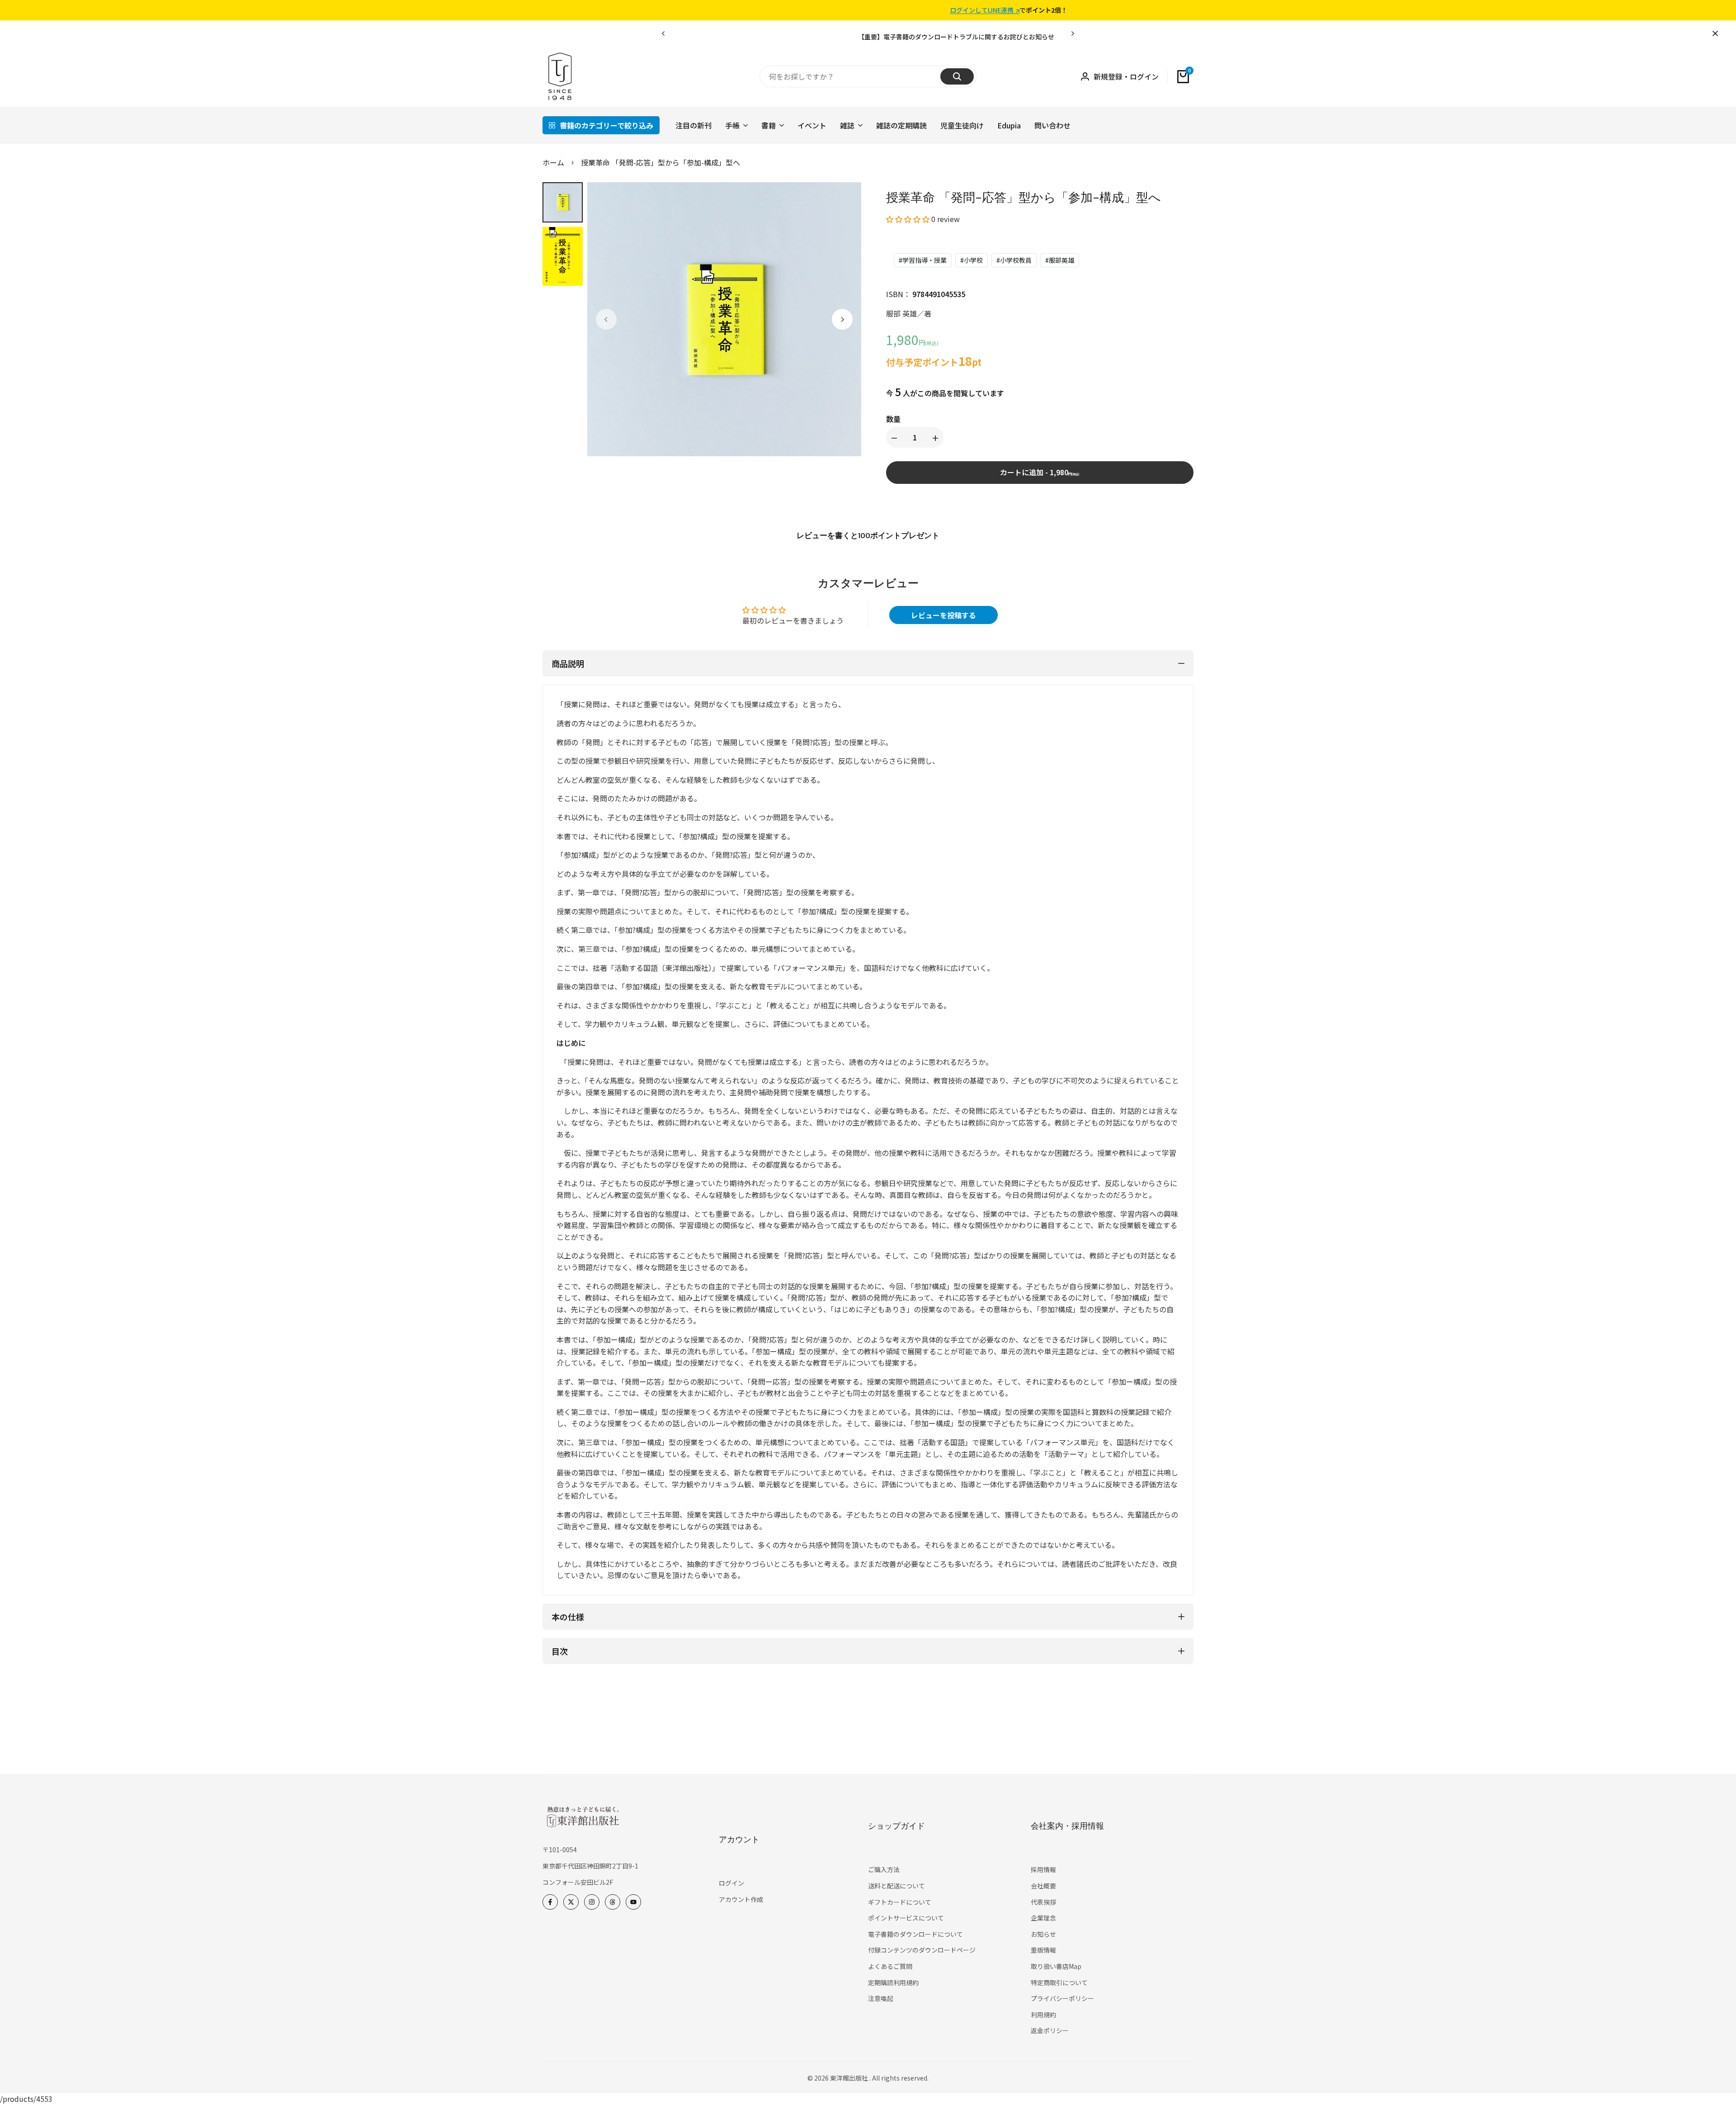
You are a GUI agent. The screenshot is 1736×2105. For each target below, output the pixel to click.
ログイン (731, 1883)
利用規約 (1043, 2015)
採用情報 (1043, 1869)
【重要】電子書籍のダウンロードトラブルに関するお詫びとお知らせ (840, 37)
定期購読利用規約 (893, 1982)
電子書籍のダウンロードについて (915, 1934)
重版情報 (1043, 1950)
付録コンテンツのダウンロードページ (922, 1950)
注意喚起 (881, 1998)
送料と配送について (896, 1886)
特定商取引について (1059, 1982)
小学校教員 (1014, 260)
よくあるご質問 (890, 1966)
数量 (893, 419)
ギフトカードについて (900, 1902)
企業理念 (1043, 1918)
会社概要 (1043, 1886)
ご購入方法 (884, 1869)
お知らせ (1043, 1934)
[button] (908, 219)
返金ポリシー (1050, 2030)
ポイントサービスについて (906, 1918)
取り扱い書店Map (1056, 1966)
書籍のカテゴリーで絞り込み (606, 125)
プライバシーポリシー (1062, 1998)
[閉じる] (1713, 33)
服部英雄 (1060, 260)
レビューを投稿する (943, 615)
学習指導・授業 (923, 260)
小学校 (972, 260)
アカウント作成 (741, 1899)
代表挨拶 (1043, 1902)
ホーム (553, 162)
